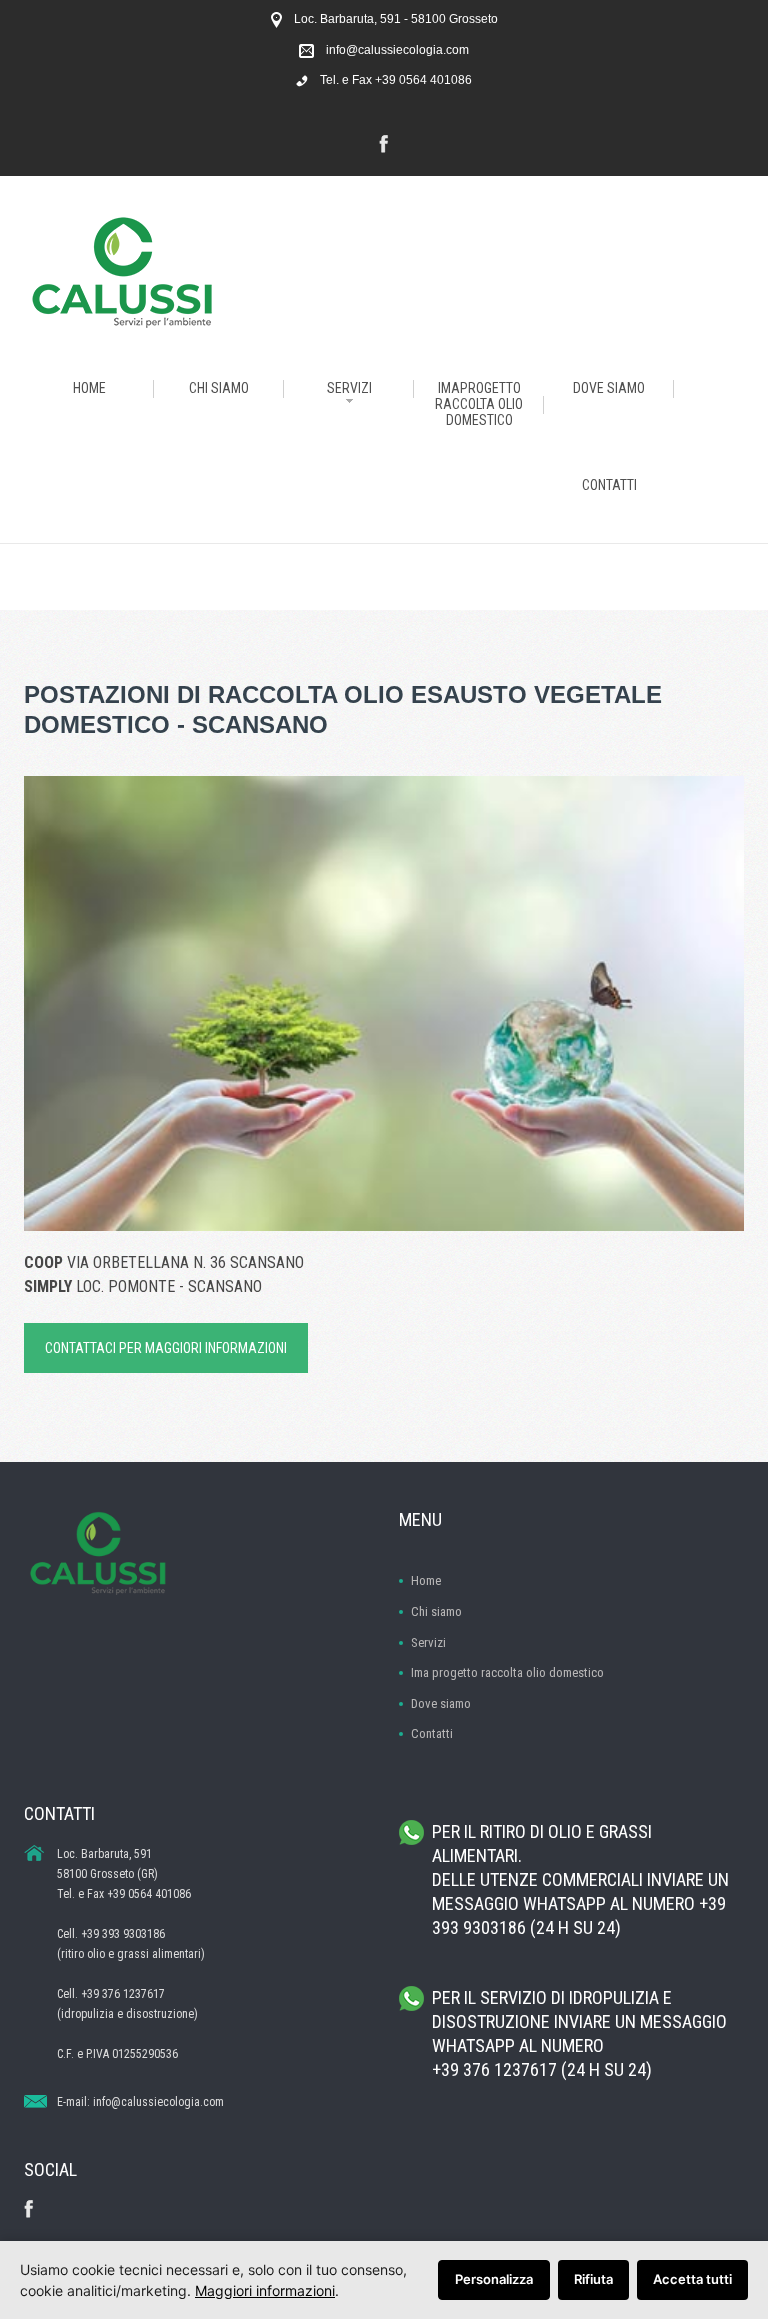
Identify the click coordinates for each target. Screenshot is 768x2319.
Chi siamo (436, 1611)
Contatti (432, 1733)
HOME (89, 388)
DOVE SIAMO (609, 388)
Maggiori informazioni (265, 2290)
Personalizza (494, 2279)
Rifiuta (593, 2279)
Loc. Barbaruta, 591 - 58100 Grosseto (396, 19)
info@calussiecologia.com (397, 50)
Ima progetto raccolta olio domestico (507, 1672)
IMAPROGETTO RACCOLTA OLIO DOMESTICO (479, 404)
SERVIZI (349, 388)
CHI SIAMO (219, 388)
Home (426, 1580)
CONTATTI (609, 485)
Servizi (428, 1642)
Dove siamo (441, 1703)
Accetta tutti (692, 2279)
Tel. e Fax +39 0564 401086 (396, 80)
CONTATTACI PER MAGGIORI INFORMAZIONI (166, 1348)
